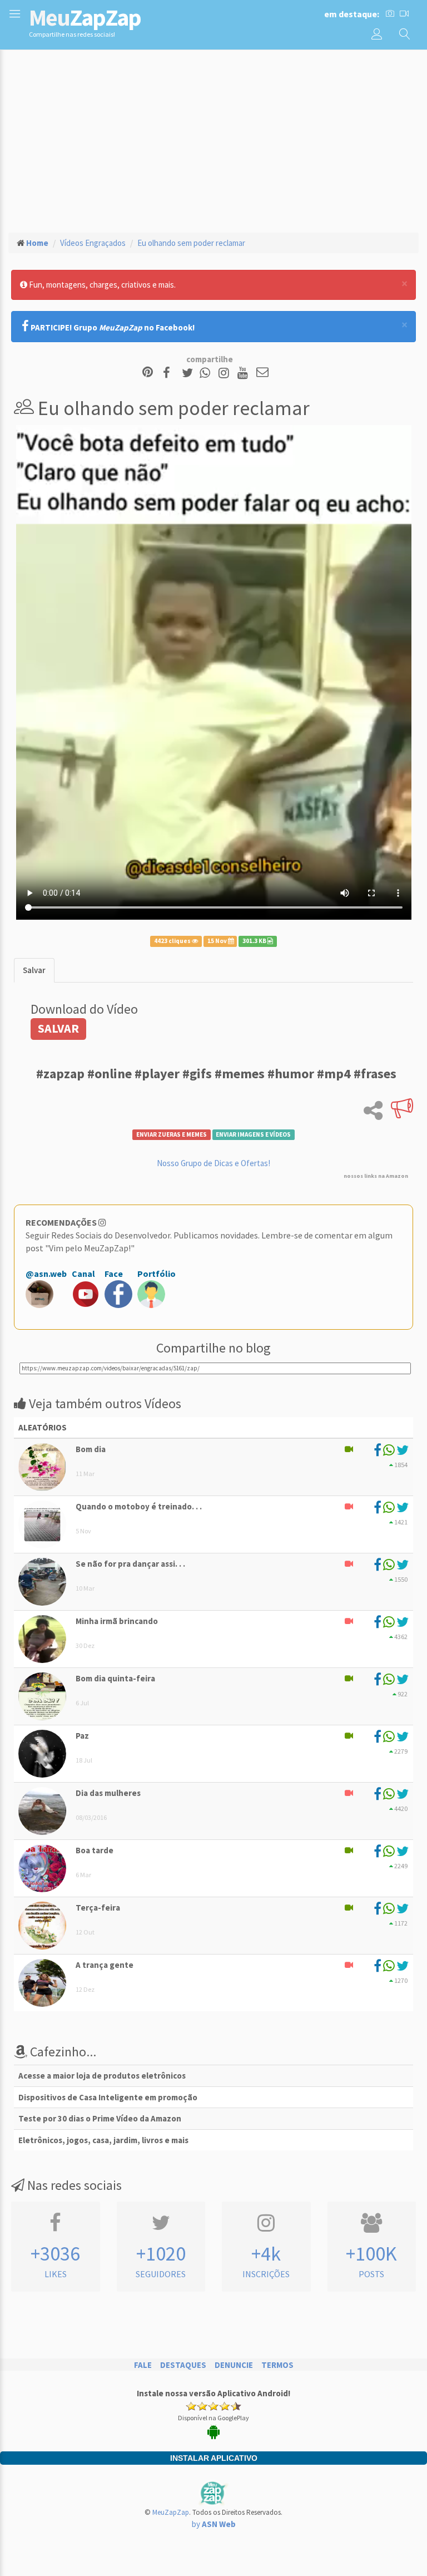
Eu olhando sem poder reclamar (191, 243)
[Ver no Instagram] (225, 373)
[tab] (34, 970)
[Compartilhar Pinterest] (148, 373)
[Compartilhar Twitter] (190, 373)
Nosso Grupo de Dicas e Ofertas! (213, 1163)
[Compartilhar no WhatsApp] (207, 373)
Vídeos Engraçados (93, 243)
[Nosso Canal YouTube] (244, 373)
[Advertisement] (213, 140)
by (214, 2524)
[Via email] (262, 373)
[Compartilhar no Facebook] (170, 373)
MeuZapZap (171, 2512)
